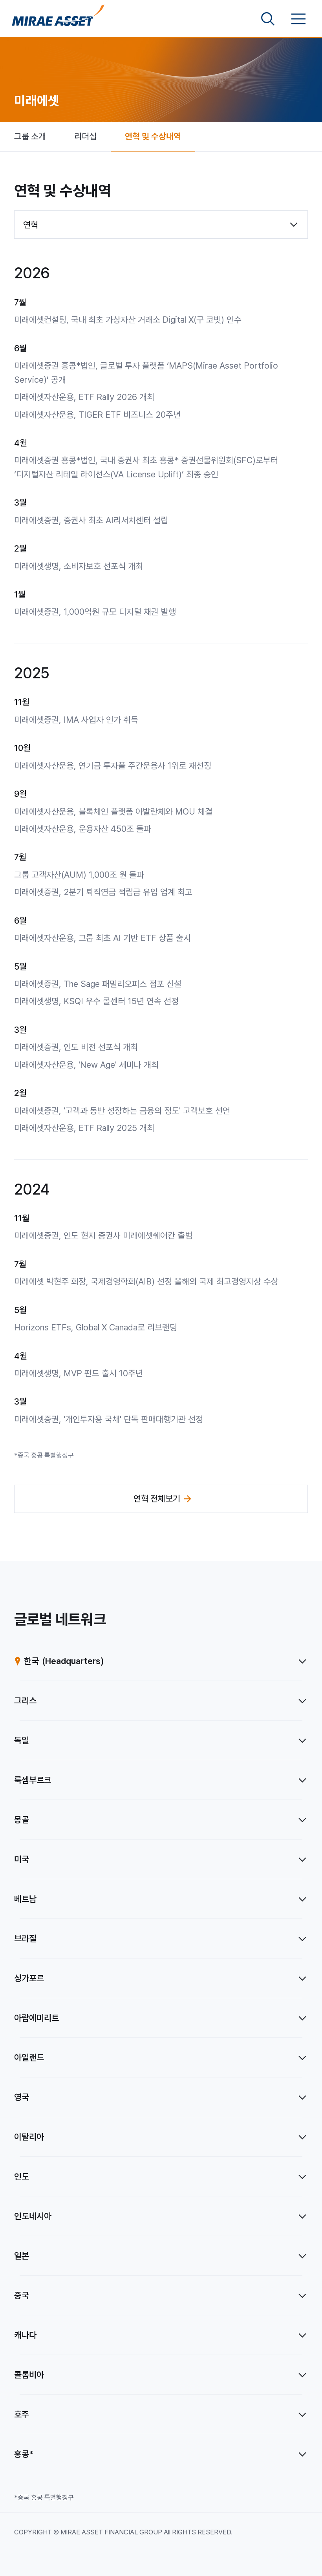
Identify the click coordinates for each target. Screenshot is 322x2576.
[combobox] (161, 225)
